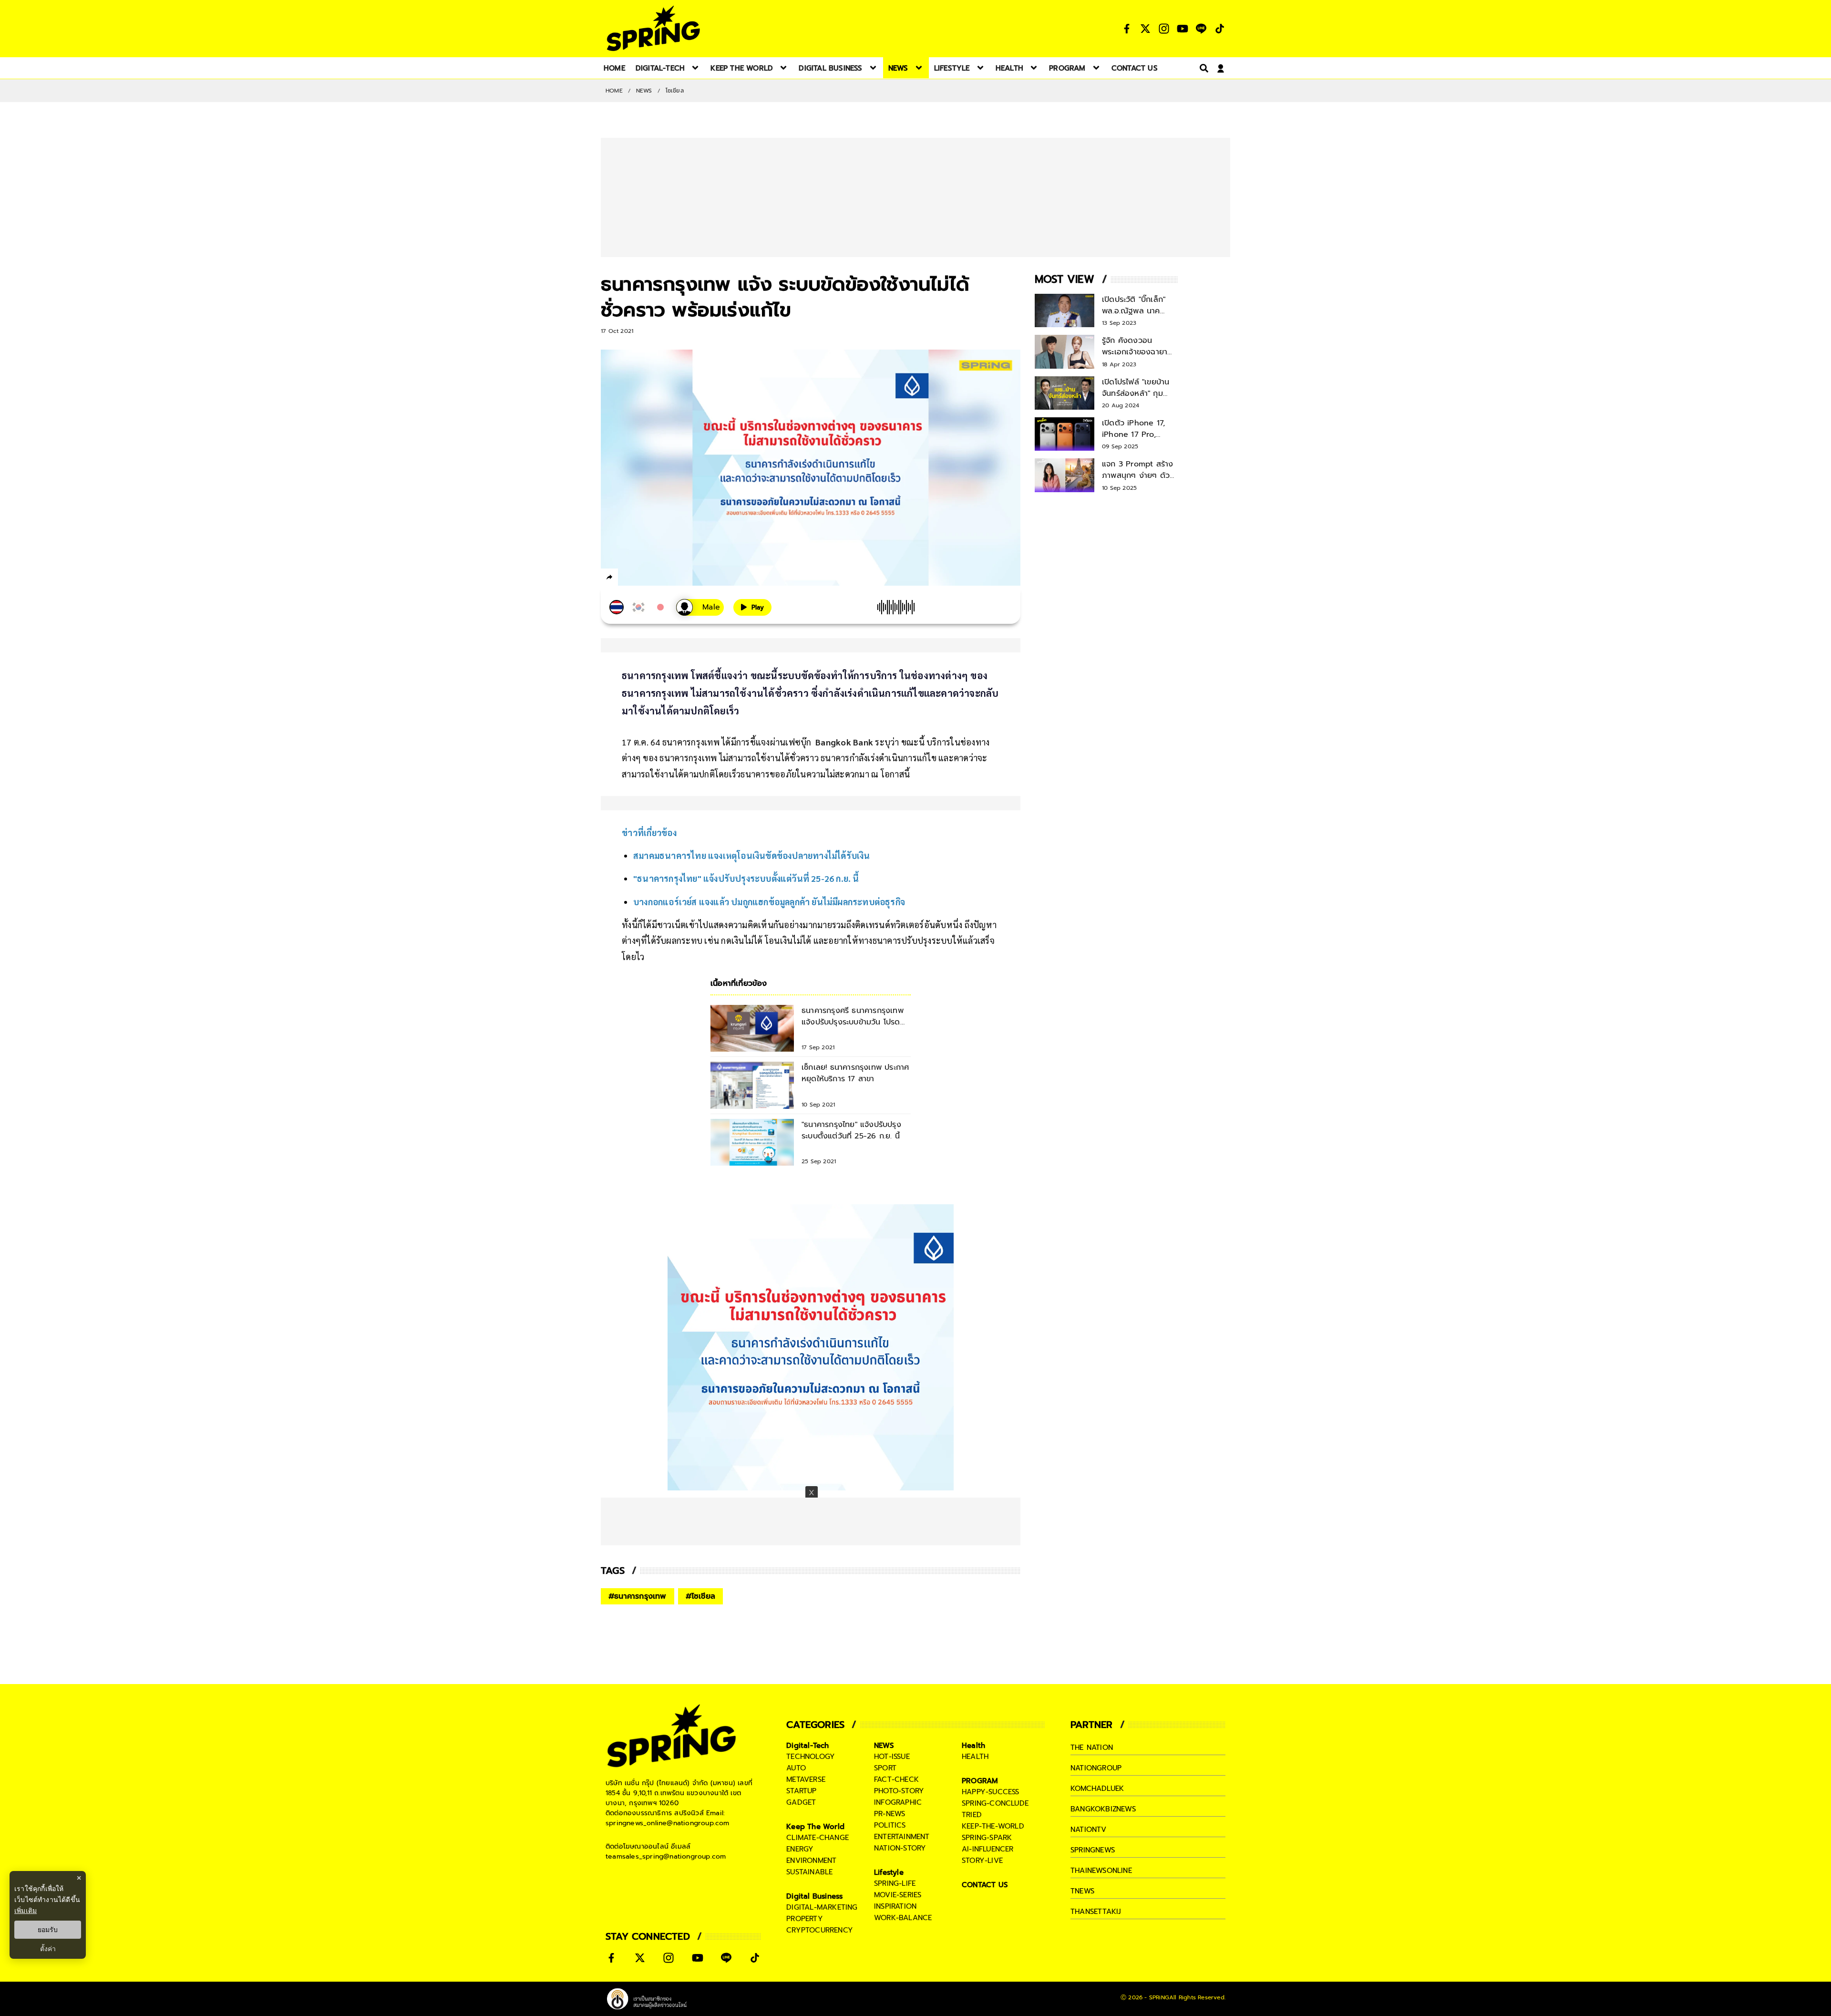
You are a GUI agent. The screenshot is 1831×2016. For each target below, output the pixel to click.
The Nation (1092, 1747)
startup (801, 1791)
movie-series (898, 1895)
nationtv (1089, 1830)
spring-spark (987, 1838)
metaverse (806, 1779)
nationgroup (1096, 1768)
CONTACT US (985, 1885)
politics (890, 1825)
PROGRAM (980, 1781)
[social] (1127, 29)
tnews (1082, 1891)
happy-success (991, 1792)
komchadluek (1097, 1789)
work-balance (903, 1918)
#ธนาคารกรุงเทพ (638, 1596)
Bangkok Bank (844, 742)
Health (973, 1746)
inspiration (895, 1906)
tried (972, 1815)
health (975, 1757)
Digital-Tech (807, 1746)
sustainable (809, 1872)
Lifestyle (889, 1872)
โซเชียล (675, 91)
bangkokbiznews (1103, 1809)
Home (614, 91)
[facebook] (627, 579)
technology (811, 1757)
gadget (801, 1802)
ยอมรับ (48, 1930)
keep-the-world (993, 1826)
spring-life (895, 1883)
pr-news (890, 1814)
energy (800, 1849)
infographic (898, 1802)
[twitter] (644, 577)
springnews (1093, 1850)
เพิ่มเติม (26, 1910)
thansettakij (1096, 1912)
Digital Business (814, 1896)
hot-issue (892, 1757)
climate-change (818, 1838)
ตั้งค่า (48, 1949)
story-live (982, 1861)
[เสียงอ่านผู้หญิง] (700, 607)
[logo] (653, 28)
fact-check (896, 1779)
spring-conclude (995, 1803)
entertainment (902, 1837)
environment (811, 1861)
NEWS (644, 91)
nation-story (900, 1848)
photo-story (899, 1791)
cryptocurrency (820, 1930)
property (805, 1919)
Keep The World (815, 1827)
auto (796, 1768)
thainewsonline (1101, 1871)
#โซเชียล (700, 1596)
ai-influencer (988, 1849)
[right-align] (1202, 68)
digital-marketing (822, 1907)
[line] (661, 579)
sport (885, 1768)
